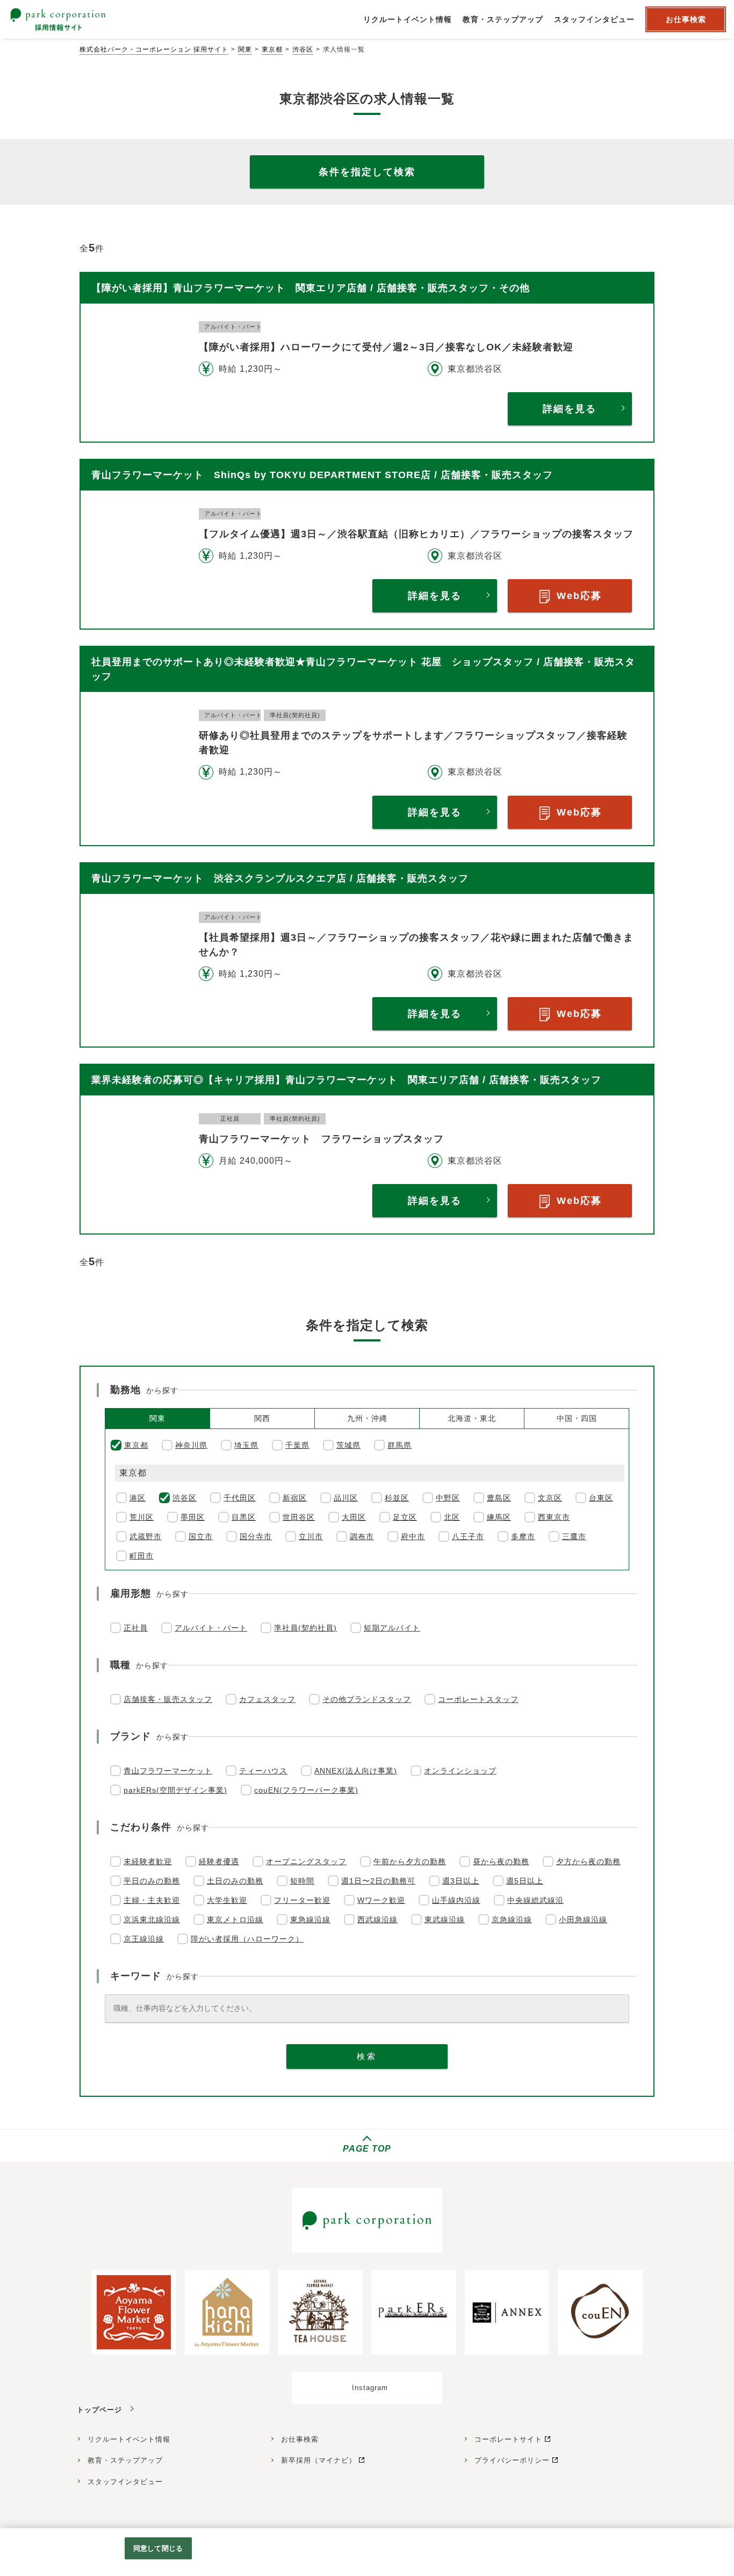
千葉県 (297, 1445)
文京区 (550, 1498)
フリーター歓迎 (302, 1900)
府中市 (413, 1536)
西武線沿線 (377, 1920)
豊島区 (499, 1498)
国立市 (201, 1536)
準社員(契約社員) (305, 1628)
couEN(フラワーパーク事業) (306, 1790)
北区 (452, 1517)
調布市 (362, 1536)
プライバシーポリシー (512, 2460)
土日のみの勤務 (235, 1881)
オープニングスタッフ (306, 1861)
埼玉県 (246, 1445)
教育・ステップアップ (125, 2460)
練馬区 (499, 1517)
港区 (138, 1498)
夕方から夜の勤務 (588, 1861)
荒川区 (142, 1517)
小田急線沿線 (583, 1920)
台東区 (601, 1498)
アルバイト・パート (211, 1628)
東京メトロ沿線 (235, 1920)
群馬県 (400, 1445)
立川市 (311, 1536)
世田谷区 (299, 1517)
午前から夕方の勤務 (410, 1861)
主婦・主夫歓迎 (152, 1900)
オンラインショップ (460, 1771)
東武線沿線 (445, 1920)
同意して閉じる (158, 2548)
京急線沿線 (512, 1920)
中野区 (448, 1498)
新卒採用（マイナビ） (319, 2460)
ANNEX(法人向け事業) (356, 1771)
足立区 (405, 1517)
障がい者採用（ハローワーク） (247, 1939)
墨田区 (193, 1517)
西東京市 (554, 1517)
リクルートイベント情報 (129, 2439)
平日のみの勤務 (152, 1881)
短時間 (302, 1881)
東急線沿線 (310, 1920)
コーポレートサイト (508, 2439)
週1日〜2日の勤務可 (378, 1881)
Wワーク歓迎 (381, 1900)
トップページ (99, 2410)
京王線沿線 (144, 1939)
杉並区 (397, 1498)
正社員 (136, 1628)
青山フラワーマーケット (168, 1771)
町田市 (142, 1556)
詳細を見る (570, 409)
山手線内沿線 (456, 1900)
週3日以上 (461, 1881)
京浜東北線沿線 (152, 1920)
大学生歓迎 (227, 1900)
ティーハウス (263, 1771)
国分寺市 (256, 1536)
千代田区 (240, 1498)
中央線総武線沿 (535, 1900)
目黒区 (244, 1517)
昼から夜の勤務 (501, 1861)
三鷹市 (574, 1536)
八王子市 (468, 1536)
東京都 (272, 49)
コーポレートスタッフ (478, 1699)
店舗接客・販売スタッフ (168, 1699)
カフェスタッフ (267, 1699)
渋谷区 (303, 49)
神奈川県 (191, 1445)
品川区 (346, 1498)
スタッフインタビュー (125, 2482)
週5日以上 (525, 1881)
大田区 (354, 1517)
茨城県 (348, 1445)
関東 (245, 49)
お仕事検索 (300, 2439)
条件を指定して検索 (367, 172)
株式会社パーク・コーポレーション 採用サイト (154, 49)
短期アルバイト (392, 1628)
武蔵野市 (146, 1536)
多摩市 (523, 1536)
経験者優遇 (219, 1861)
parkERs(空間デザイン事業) (175, 1790)
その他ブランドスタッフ (367, 1699)
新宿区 (295, 1498)
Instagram (370, 2388)
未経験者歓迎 (148, 1861)
